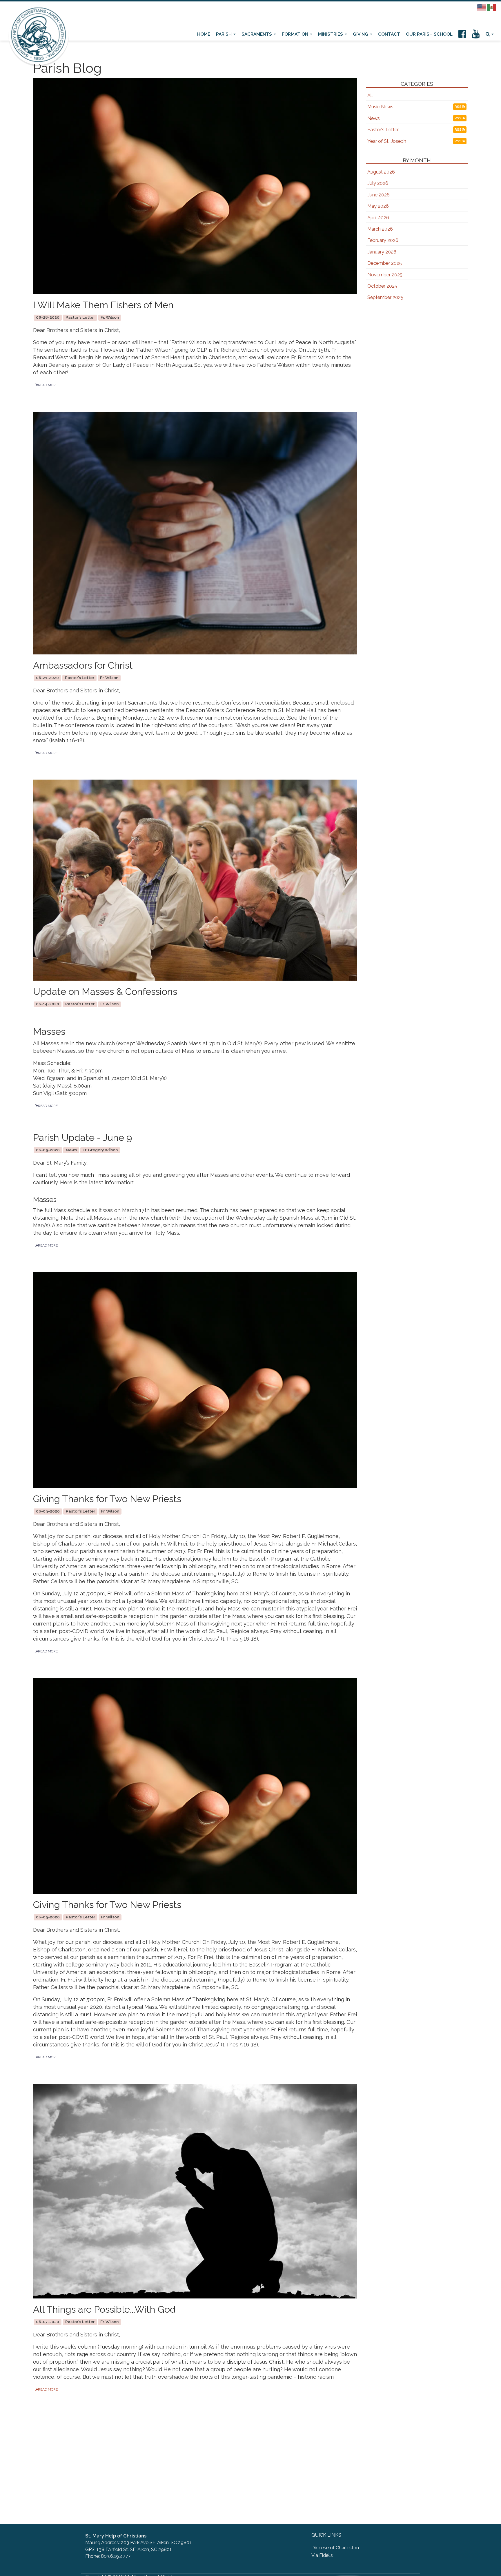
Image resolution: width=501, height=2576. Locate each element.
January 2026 (382, 252)
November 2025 (385, 275)
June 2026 (379, 195)
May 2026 (378, 206)
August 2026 (381, 172)
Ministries (331, 34)
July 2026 (378, 183)
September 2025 (385, 297)
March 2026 (380, 229)
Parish (224, 34)
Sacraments (257, 34)
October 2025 (382, 286)
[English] (482, 7)
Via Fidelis (322, 2555)
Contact (389, 34)
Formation (296, 34)
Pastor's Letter (383, 130)
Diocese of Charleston (335, 2548)
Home (204, 34)
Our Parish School (429, 34)
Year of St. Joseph (387, 141)
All (370, 95)
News (374, 118)
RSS (459, 107)
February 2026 (383, 240)
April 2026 (378, 218)
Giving (361, 34)
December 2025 (385, 263)
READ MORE (48, 385)
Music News (380, 107)
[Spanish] (492, 7)
